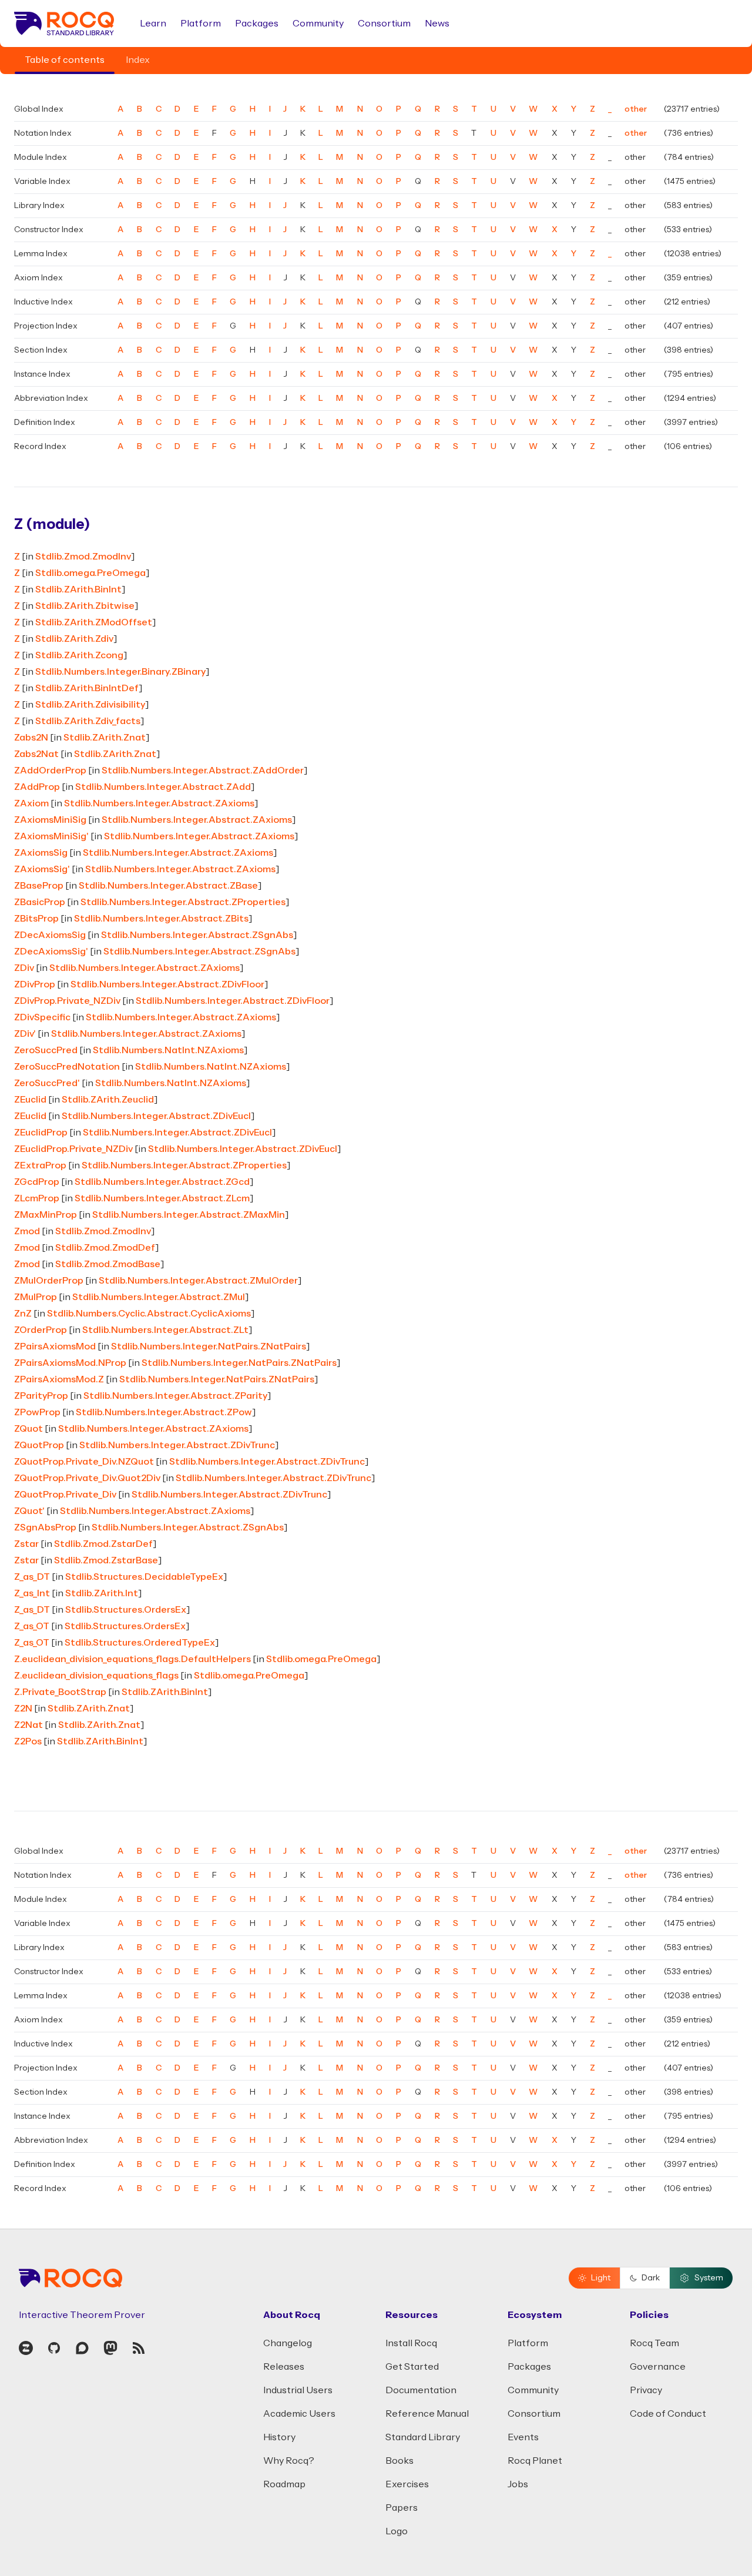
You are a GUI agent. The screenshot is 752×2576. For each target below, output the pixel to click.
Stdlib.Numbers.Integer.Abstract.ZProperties (183, 902)
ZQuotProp (39, 1445)
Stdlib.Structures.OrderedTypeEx (140, 1643)
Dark (651, 2278)
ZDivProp (35, 984)
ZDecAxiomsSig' (51, 952)
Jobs (518, 2484)
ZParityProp (41, 1396)
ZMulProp (36, 1297)
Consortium (384, 24)
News (437, 24)
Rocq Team (654, 2343)
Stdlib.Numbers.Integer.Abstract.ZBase (168, 886)
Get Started (412, 2367)
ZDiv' (25, 1034)
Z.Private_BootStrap (60, 1692)
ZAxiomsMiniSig (50, 820)
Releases (284, 2367)
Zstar (26, 1544)
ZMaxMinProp (46, 1215)
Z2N (23, 1709)
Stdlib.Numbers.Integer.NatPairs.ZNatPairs (209, 1346)
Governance (658, 2367)
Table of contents (65, 60)
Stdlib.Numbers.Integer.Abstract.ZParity (175, 1396)
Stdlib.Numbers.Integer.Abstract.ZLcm (162, 1198)
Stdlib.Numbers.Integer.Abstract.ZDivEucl (156, 1116)
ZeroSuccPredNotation (67, 1067)
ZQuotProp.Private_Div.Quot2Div (87, 1478)
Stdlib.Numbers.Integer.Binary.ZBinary (120, 672)
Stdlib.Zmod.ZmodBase (108, 1264)
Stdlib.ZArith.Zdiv (74, 639)
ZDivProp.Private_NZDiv (67, 1001)
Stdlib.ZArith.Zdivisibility (90, 705)
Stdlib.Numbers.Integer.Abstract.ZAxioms (159, 803)
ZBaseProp (39, 886)
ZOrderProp (41, 1330)
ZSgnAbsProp (45, 1527)
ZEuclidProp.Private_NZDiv (73, 1149)
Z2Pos (28, 1741)
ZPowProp (37, 1412)
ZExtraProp (40, 1165)
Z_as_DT (32, 1577)
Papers (402, 2508)
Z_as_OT (32, 1626)
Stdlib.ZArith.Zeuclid (108, 1100)
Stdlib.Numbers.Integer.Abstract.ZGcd (162, 1182)
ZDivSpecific (42, 1017)
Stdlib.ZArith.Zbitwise (85, 606)
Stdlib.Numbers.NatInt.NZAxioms (168, 1050)
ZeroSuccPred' (47, 1083)
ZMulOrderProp (49, 1281)
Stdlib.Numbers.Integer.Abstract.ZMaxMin (189, 1215)
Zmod (27, 1231)
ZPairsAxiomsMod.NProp (70, 1363)
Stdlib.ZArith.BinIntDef (87, 688)
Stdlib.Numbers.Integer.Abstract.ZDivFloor (167, 984)
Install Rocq (411, 2343)
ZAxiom (31, 803)
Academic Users (299, 2414)
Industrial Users (298, 2390)
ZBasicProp (40, 902)
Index (138, 60)
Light (601, 2278)
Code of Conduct (668, 2414)
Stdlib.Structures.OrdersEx (126, 1610)
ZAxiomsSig (41, 853)
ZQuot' (29, 1511)
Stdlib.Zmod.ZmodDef (105, 1248)
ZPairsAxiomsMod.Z (59, 1379)
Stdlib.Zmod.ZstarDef (103, 1544)
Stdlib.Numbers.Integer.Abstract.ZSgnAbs (197, 935)
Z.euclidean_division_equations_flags (96, 1676)
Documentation (421, 2390)
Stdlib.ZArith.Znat (105, 738)
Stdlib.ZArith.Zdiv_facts (88, 721)
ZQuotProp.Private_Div (65, 1495)
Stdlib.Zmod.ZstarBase (106, 1560)
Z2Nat (28, 1725)
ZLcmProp (37, 1198)
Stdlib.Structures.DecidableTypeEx (144, 1577)
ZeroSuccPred (46, 1050)
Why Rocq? (289, 2461)
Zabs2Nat (36, 754)
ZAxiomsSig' (42, 869)
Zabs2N (31, 738)
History (279, 2437)
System (709, 2278)
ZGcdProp (37, 1182)
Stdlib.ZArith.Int (102, 1593)
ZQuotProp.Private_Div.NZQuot (84, 1462)
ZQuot (28, 1429)
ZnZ (23, 1314)
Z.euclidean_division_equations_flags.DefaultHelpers (132, 1659)
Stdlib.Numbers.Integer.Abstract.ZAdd (163, 787)
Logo (397, 2531)
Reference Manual (427, 2414)
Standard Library (423, 2437)
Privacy (646, 2390)
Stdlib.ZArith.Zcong (79, 655)
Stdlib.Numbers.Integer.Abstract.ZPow (164, 1412)
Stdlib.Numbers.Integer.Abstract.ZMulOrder (198, 1281)
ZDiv (24, 968)
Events (523, 2437)
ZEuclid (30, 1100)
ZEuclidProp (41, 1133)
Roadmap (284, 2484)
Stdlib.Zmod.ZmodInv (83, 557)
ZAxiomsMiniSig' (51, 836)
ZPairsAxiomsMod (55, 1346)
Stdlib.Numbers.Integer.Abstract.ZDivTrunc (177, 1445)
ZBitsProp (36, 919)
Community (318, 24)
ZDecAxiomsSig (50, 935)
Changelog (288, 2343)
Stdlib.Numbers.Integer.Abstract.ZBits (161, 919)
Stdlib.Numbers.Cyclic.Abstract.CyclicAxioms (149, 1314)
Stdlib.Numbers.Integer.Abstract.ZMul (159, 1297)
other (636, 109)
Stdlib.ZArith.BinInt (78, 589)
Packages (257, 24)
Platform (201, 24)
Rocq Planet (535, 2461)
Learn (153, 24)
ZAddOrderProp (50, 771)
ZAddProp (37, 787)
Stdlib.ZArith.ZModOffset (94, 622)
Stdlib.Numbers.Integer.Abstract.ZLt (165, 1330)
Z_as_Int (32, 1593)
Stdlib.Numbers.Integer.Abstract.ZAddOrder (203, 771)
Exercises (407, 2484)
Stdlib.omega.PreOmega (90, 573)
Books (399, 2461)
